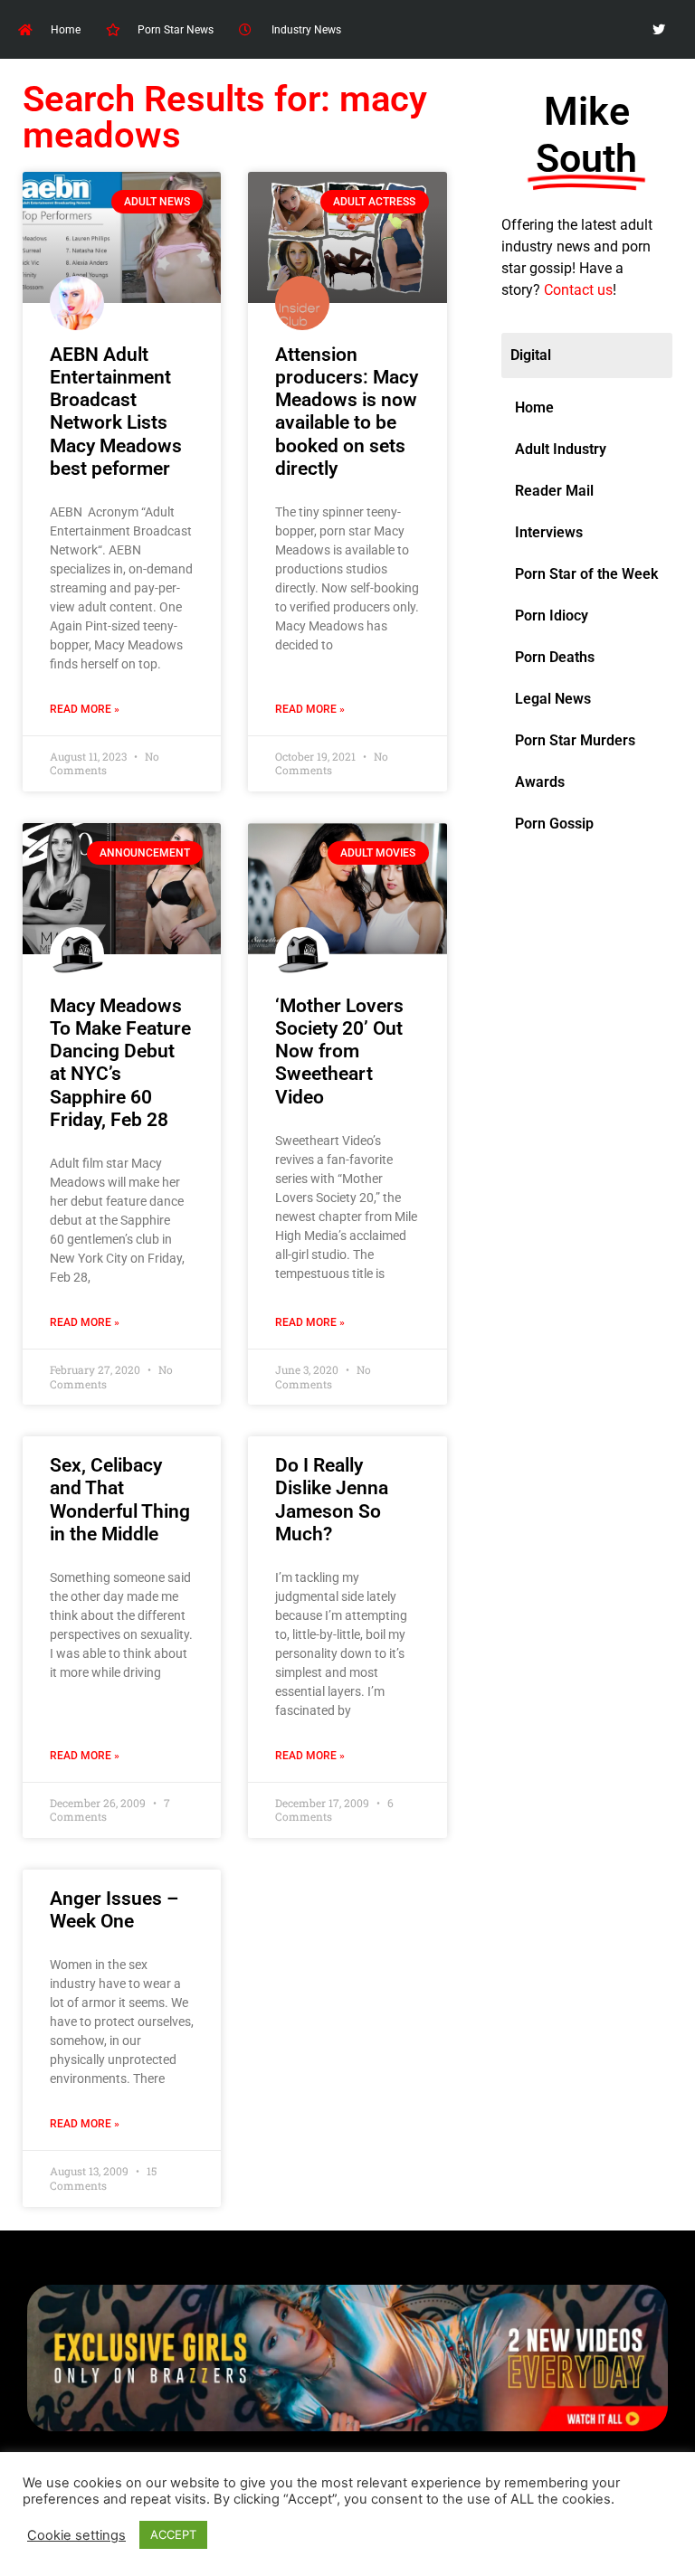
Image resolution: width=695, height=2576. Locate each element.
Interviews (549, 532)
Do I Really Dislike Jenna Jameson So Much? (332, 1500)
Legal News (553, 699)
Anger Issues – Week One (114, 1910)
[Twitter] (659, 29)
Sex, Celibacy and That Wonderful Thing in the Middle (120, 1500)
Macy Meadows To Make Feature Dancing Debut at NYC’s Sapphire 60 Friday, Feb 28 (120, 1063)
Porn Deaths (555, 657)
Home (534, 407)
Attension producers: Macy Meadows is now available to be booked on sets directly (347, 412)
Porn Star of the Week (586, 574)
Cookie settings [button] (76, 2535)
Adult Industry (561, 449)
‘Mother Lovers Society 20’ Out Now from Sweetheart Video (339, 1051)
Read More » (85, 709)
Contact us (578, 290)
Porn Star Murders (575, 740)
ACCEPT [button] (173, 2534)
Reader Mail (554, 491)
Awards (540, 782)
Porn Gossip (554, 824)
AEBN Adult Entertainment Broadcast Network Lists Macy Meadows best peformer (116, 412)
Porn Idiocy (552, 616)
